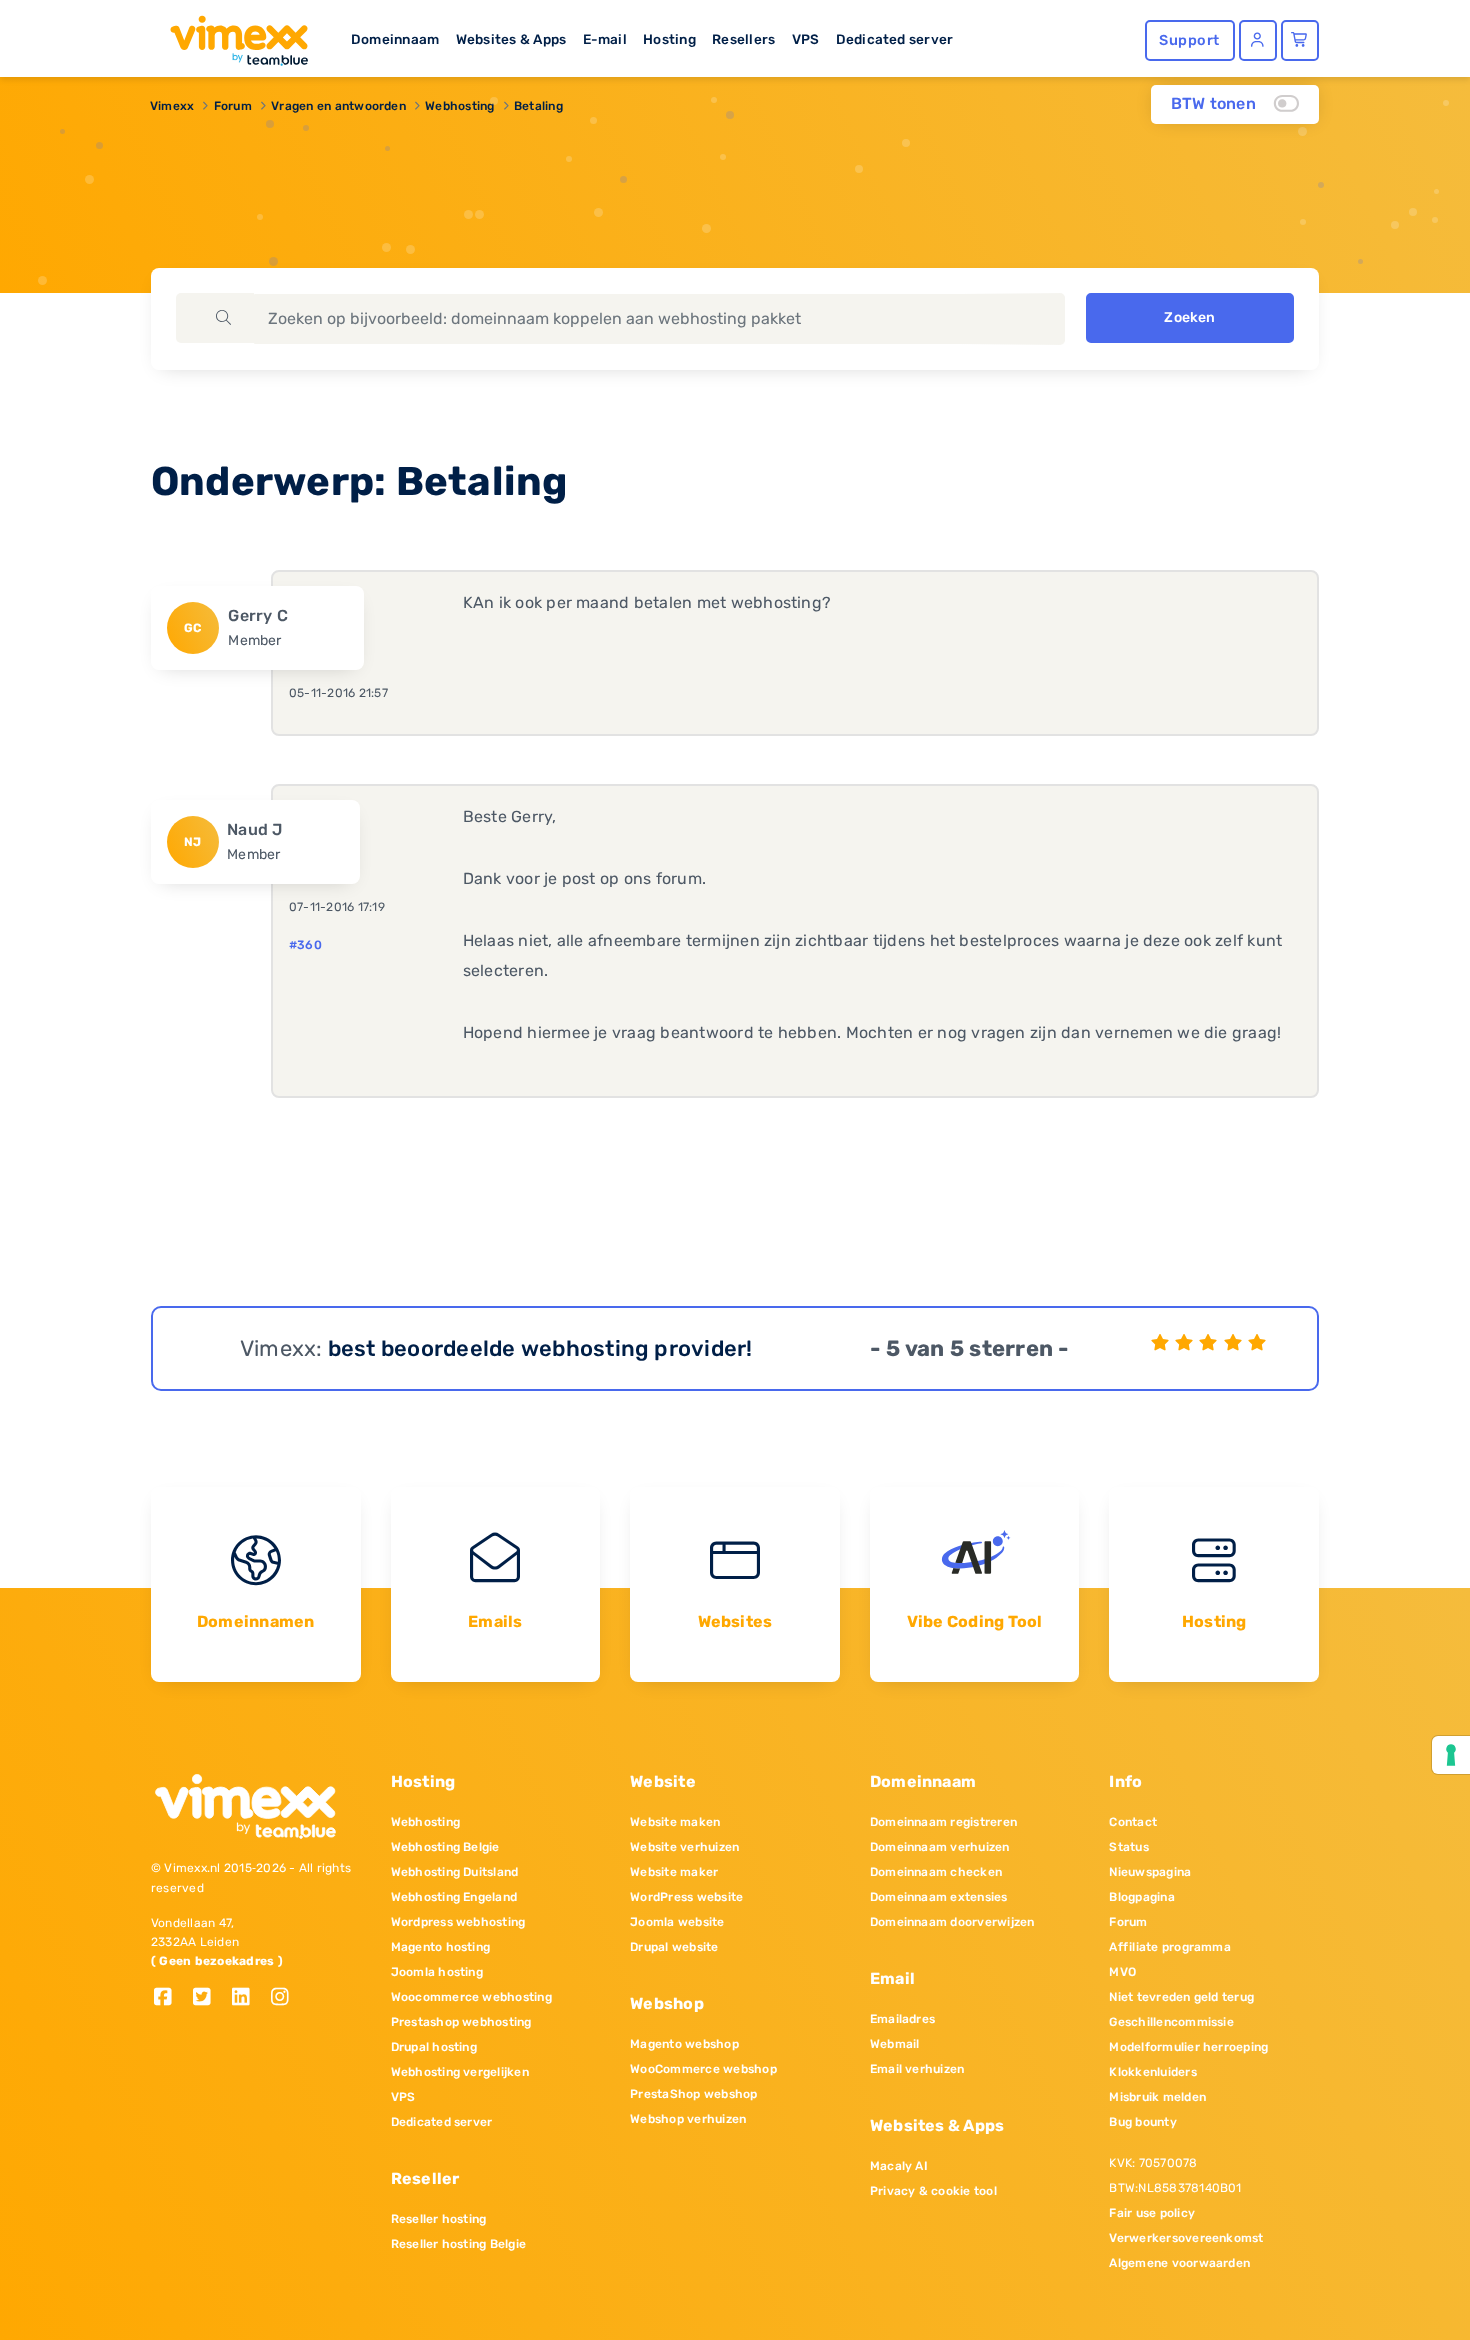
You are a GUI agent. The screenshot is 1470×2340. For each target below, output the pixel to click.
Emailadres (902, 2019)
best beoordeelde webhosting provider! (540, 1348)
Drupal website (674, 1947)
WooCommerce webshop (703, 2069)
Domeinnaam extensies (939, 1897)
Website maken (675, 1822)
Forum (233, 106)
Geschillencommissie (1171, 2022)
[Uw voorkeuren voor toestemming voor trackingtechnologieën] (1451, 1755)
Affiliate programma (1170, 1947)
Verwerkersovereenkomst (1186, 2238)
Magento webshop (684, 2044)
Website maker (674, 1872)
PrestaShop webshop (693, 2094)
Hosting (669, 39)
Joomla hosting (437, 1972)
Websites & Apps (511, 39)
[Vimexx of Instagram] (285, 1998)
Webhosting (459, 106)
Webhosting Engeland (454, 1897)
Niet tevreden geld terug (1181, 1997)
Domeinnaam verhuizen (940, 1847)
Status (1128, 1847)
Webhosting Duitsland (455, 1872)
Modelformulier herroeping (1188, 2047)
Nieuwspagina (1150, 1872)
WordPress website (686, 1897)
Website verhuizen (684, 1847)
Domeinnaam (395, 39)
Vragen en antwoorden (338, 106)
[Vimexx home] (231, 35)
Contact (1133, 1822)
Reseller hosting (439, 2219)
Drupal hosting (434, 2047)
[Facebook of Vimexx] (170, 1998)
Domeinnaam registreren (943, 1822)
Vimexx (172, 106)
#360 (305, 945)
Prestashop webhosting (461, 2022)
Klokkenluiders (1152, 2072)
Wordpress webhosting (458, 1922)
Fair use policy (1152, 2213)
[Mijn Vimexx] (1258, 40)
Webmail (895, 2044)
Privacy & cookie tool (933, 2191)
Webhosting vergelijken (460, 2072)
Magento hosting (441, 1947)
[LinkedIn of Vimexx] (248, 1998)
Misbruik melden (1157, 2097)
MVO (1122, 1972)
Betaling (538, 106)
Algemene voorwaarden (1179, 2263)
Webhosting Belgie (445, 1847)
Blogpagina (1141, 1897)
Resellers (743, 39)
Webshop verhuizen (688, 2119)
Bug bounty (1142, 2122)
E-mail (605, 39)
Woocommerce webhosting (471, 1997)
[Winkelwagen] (1300, 40)
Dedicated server (895, 39)
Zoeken (1189, 317)
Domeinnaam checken (936, 1872)
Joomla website (677, 1922)
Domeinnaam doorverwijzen (952, 1922)
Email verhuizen (917, 2069)
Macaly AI (899, 2166)
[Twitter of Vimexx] (209, 1998)
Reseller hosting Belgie (459, 2244)
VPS (806, 39)
